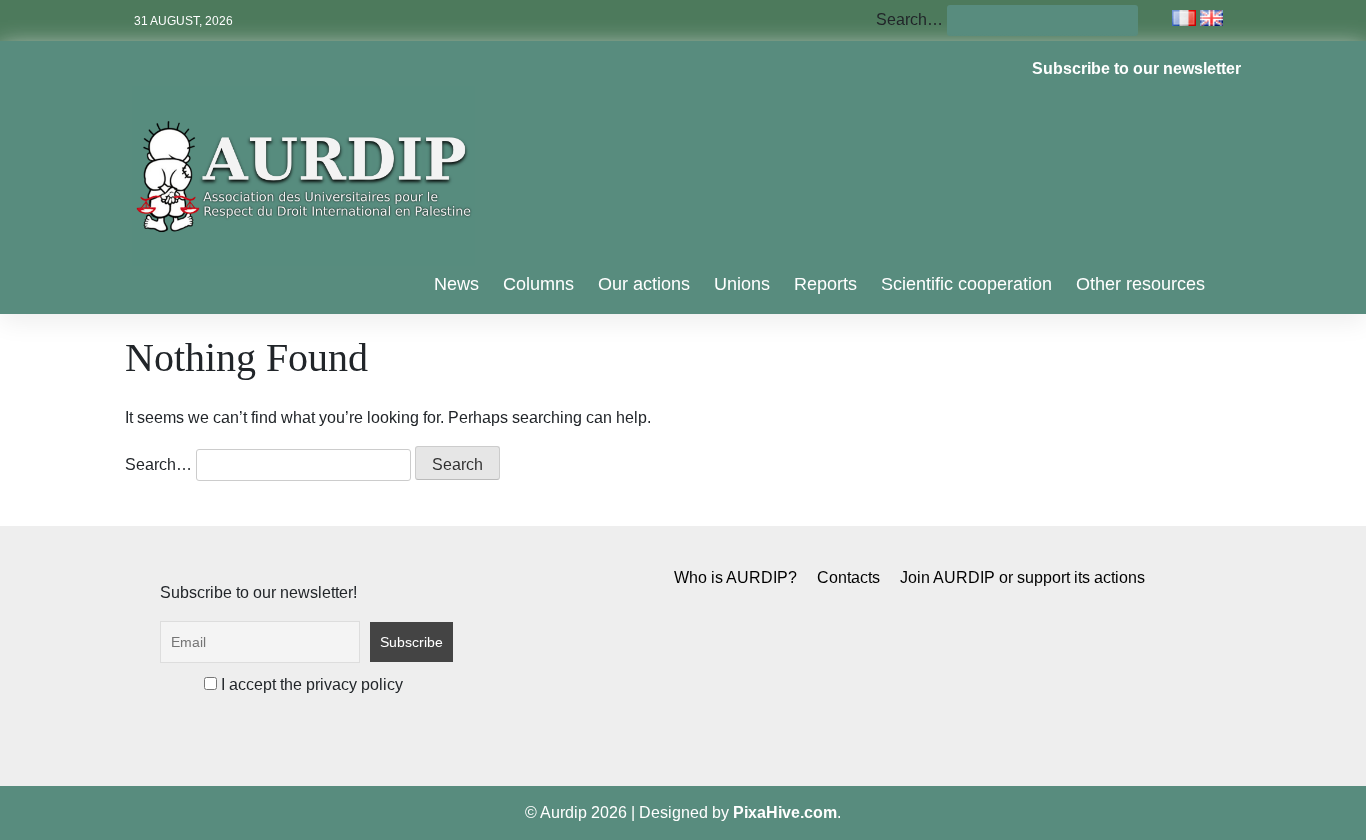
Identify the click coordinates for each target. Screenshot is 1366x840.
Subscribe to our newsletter (1136, 68)
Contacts (848, 577)
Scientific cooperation (966, 284)
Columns (538, 284)
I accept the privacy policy (310, 684)
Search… (909, 19)
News (456, 284)
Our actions (644, 284)
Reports (825, 284)
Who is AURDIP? (735, 577)
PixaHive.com (785, 812)
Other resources (1140, 284)
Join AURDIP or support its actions (1022, 577)
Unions (742, 284)
